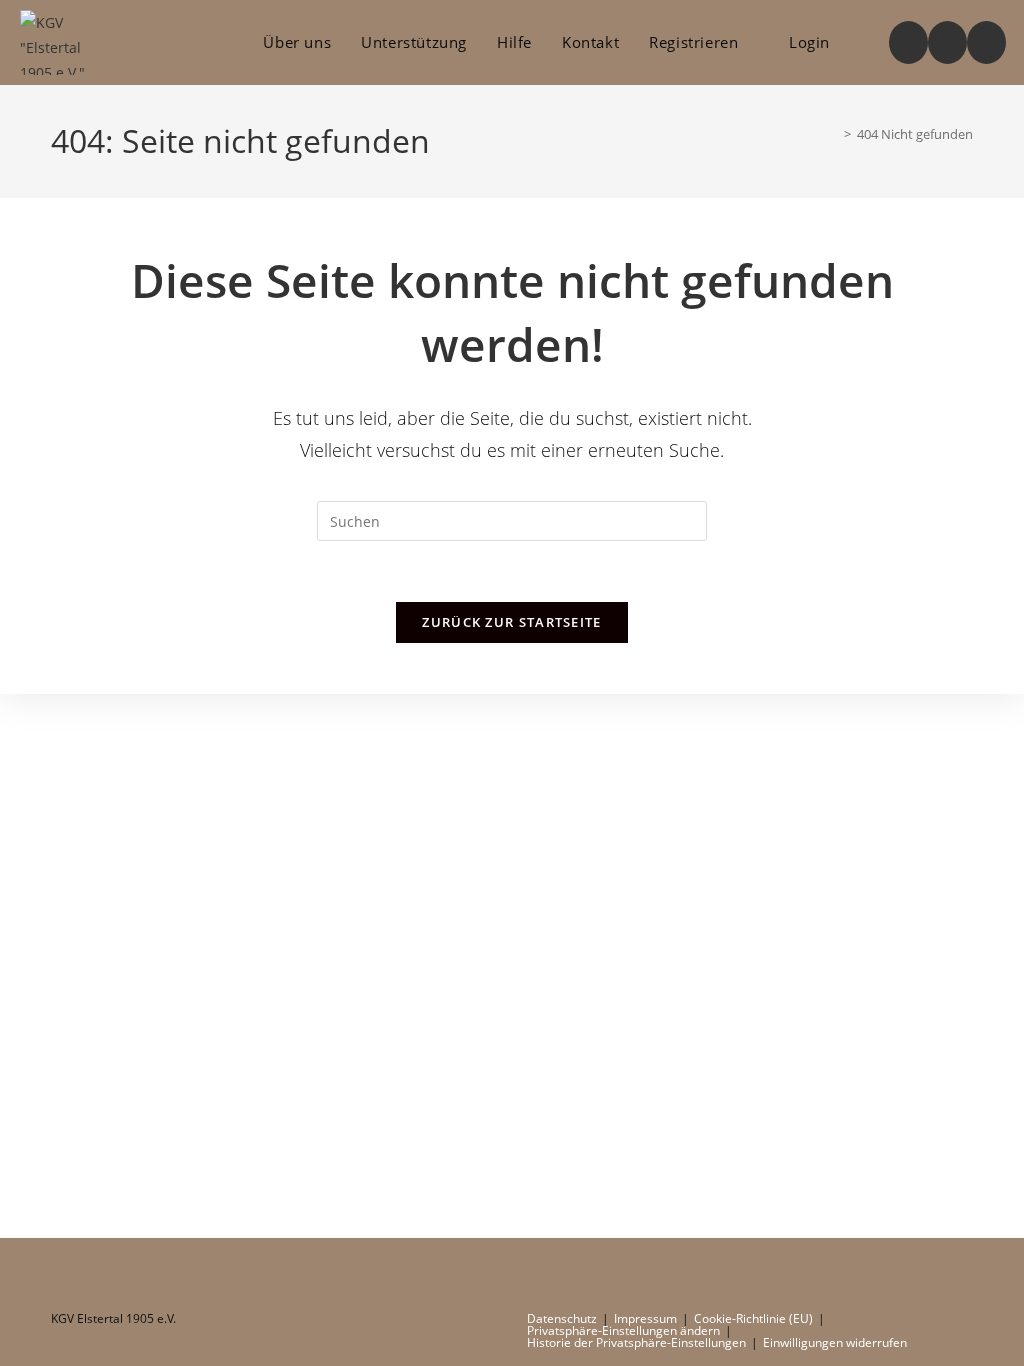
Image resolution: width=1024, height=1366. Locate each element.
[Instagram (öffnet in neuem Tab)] (947, 42)
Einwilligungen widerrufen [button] (835, 1342)
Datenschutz (562, 1318)
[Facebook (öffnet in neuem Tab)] (908, 42)
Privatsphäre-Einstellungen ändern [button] (623, 1330)
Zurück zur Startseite (511, 622)
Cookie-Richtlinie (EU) (753, 1318)
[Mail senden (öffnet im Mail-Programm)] (986, 42)
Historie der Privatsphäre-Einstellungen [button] (636, 1342)
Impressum (645, 1318)
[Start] (833, 134)
